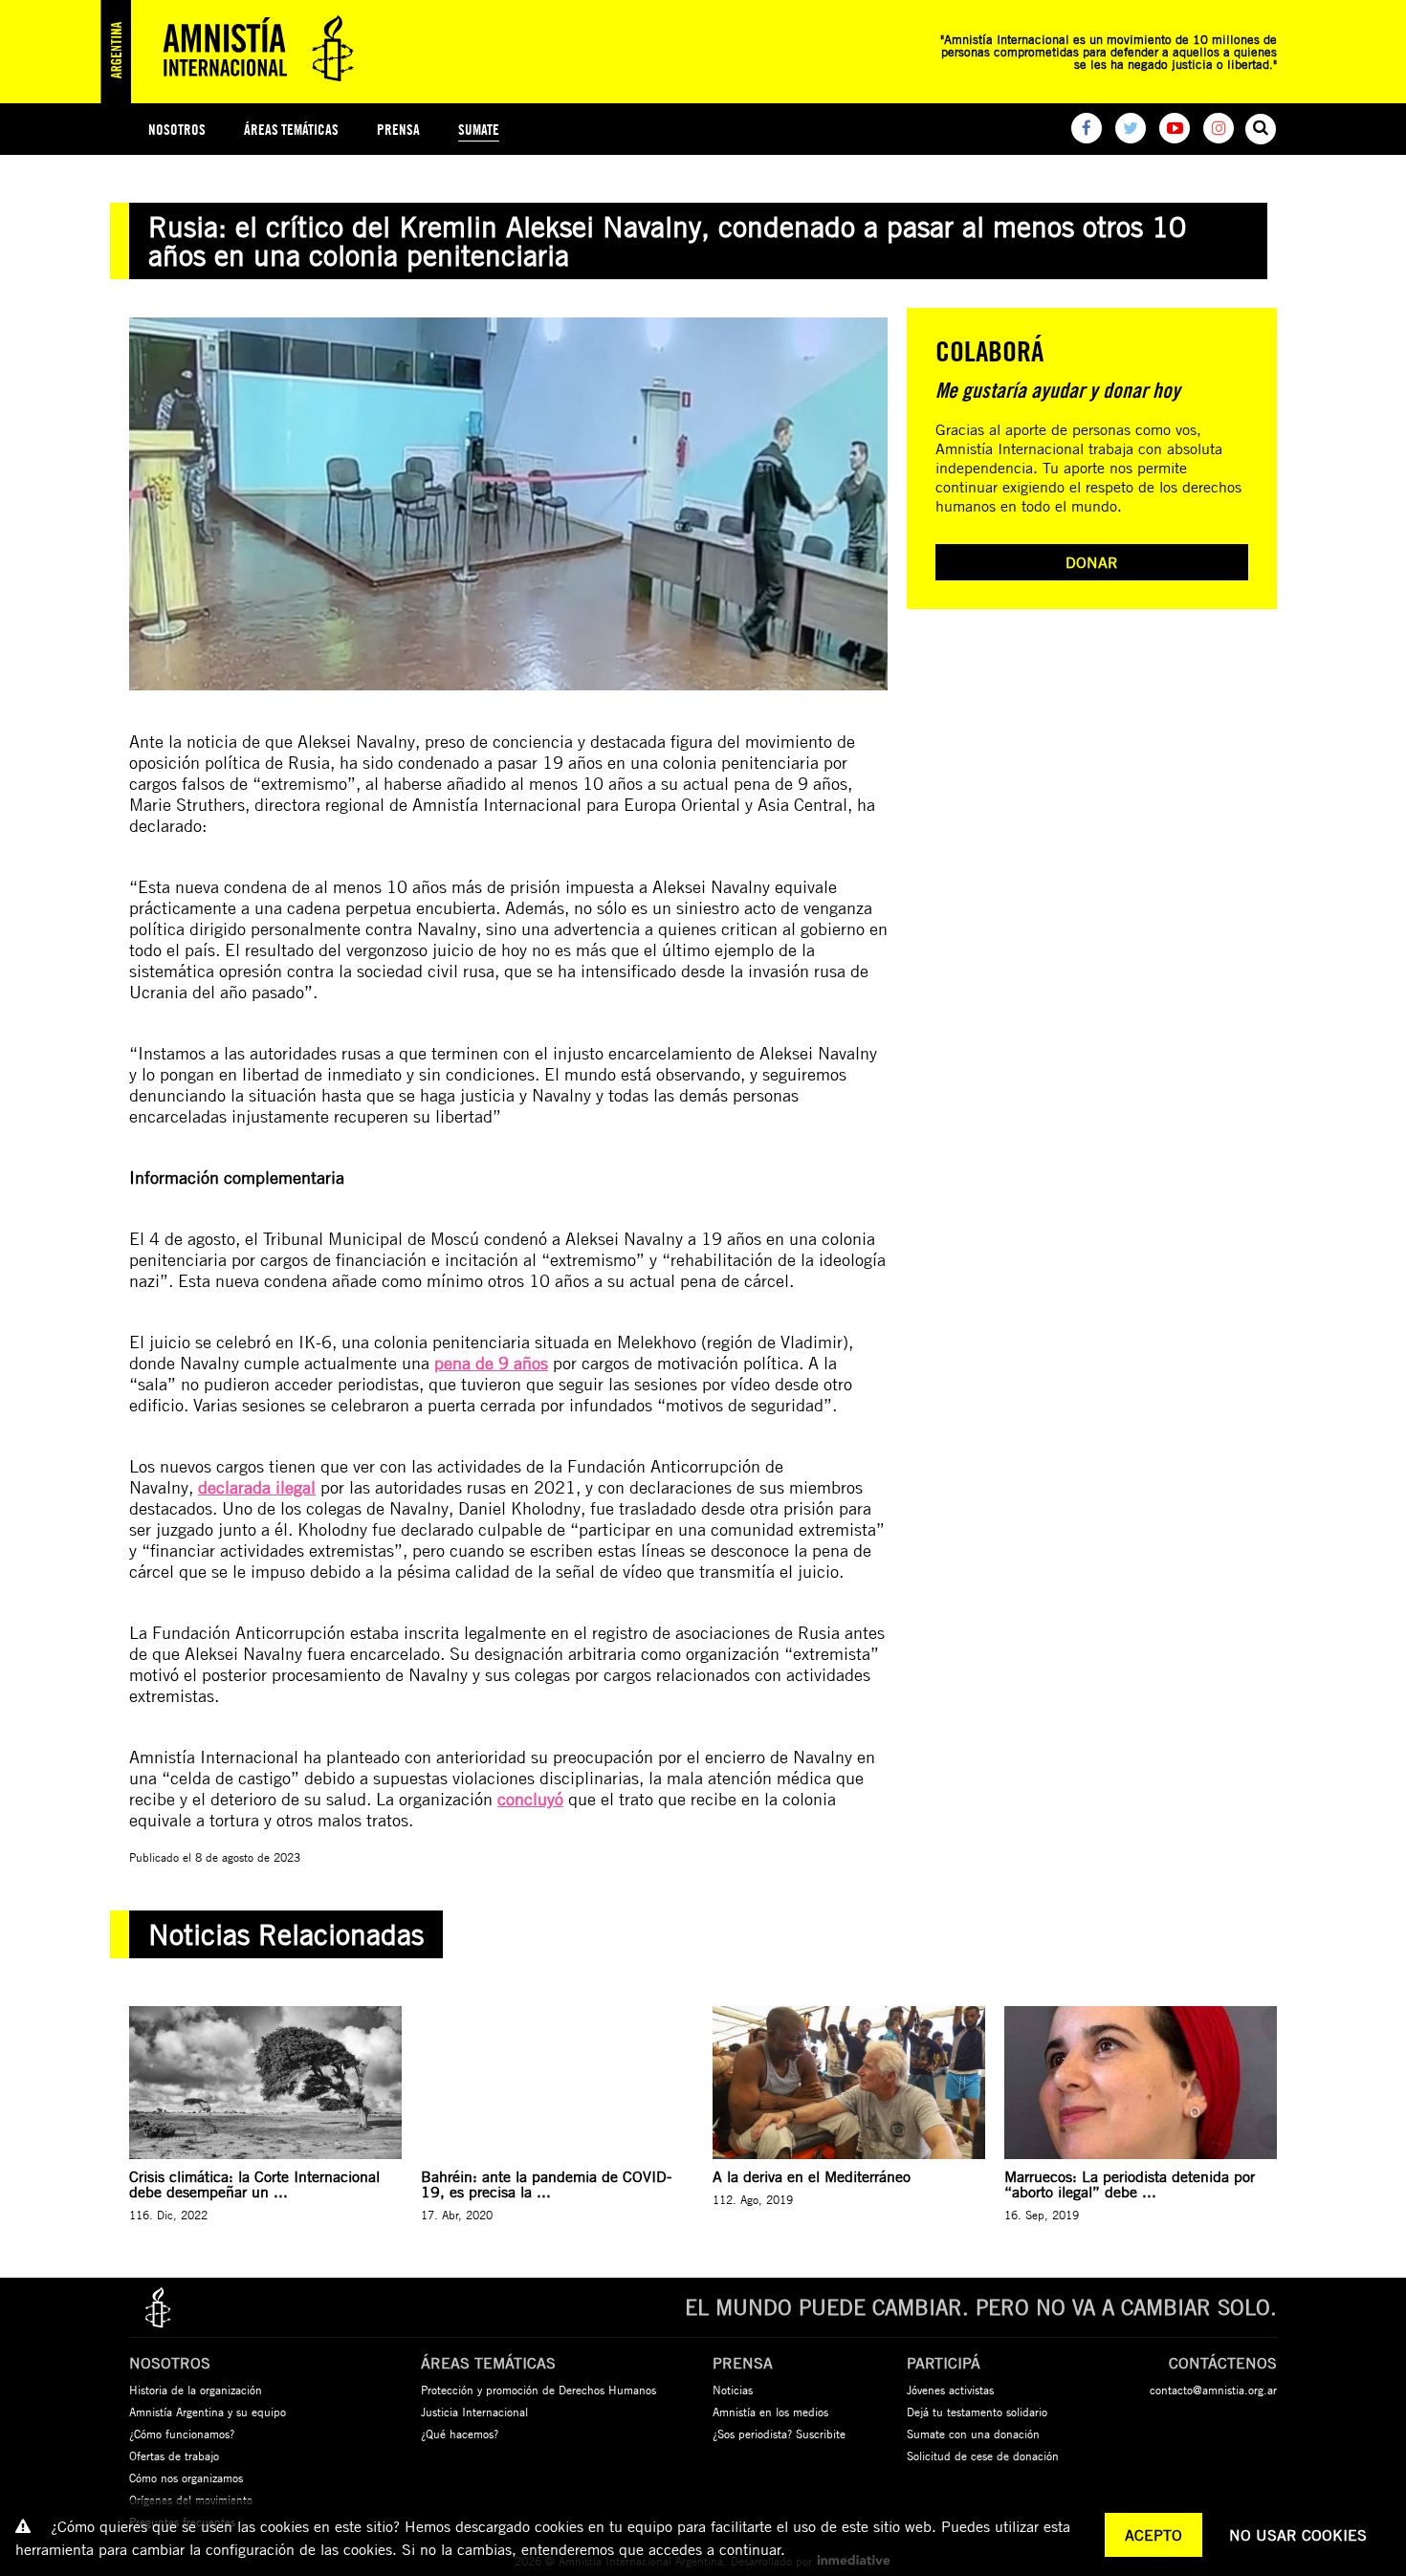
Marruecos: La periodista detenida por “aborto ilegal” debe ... (1130, 2184)
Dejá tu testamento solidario (977, 2412)
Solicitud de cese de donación (983, 2456)
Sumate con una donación (973, 2434)
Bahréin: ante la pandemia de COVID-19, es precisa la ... (546, 2184)
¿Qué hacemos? (460, 2434)
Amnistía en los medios (770, 2412)
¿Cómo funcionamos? (182, 2434)
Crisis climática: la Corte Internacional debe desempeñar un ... (254, 2184)
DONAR (1092, 562)
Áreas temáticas (291, 130)
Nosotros (177, 130)
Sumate (479, 130)
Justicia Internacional (474, 2412)
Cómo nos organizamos (186, 2478)
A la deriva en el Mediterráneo (812, 2176)
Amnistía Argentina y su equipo (208, 2412)
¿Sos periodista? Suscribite (779, 2434)
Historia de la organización (196, 2390)
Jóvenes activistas (950, 2390)
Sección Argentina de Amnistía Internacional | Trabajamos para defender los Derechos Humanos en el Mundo (234, 52)
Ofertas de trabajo (174, 2456)
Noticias (733, 2390)
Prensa (398, 130)
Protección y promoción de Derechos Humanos (538, 2390)
